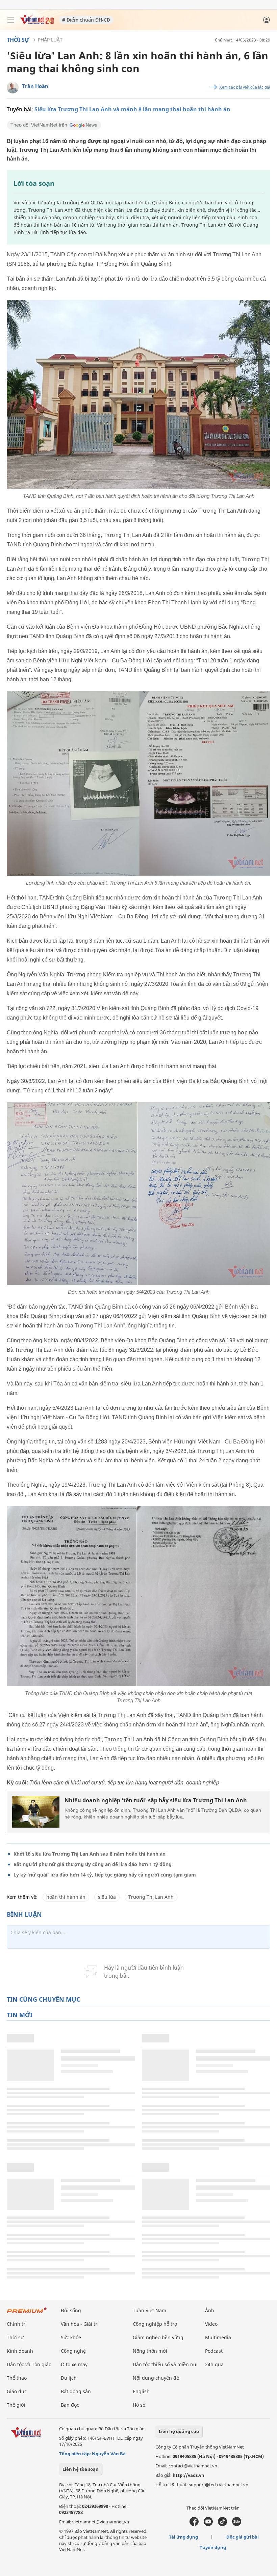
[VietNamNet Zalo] (237, 2524)
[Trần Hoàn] (13, 88)
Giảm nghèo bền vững (158, 2337)
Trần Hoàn (35, 86)
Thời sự (18, 40)
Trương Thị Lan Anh (151, 1897)
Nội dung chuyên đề (156, 2378)
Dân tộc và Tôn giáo (29, 2364)
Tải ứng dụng (183, 2537)
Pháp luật (50, 40)
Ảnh (210, 2310)
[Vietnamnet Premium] (27, 2313)
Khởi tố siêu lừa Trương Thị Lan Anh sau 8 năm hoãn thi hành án (90, 1854)
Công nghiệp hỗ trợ (155, 2324)
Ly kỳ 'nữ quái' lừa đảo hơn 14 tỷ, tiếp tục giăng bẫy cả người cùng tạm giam (105, 1875)
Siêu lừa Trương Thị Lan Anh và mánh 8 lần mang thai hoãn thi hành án (132, 109)
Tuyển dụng (213, 2547)
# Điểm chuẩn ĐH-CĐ (86, 20)
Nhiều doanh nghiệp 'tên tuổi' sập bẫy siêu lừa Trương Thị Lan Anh (156, 1800)
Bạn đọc (70, 2405)
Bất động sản (76, 2391)
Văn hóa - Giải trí (80, 2324)
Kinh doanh (20, 2351)
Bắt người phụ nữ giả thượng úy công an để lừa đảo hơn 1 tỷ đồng (93, 1864)
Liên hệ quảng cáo (179, 2431)
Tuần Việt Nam (149, 2310)
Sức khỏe (71, 2337)
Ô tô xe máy (74, 2364)
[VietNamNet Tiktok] (222, 2524)
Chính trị (17, 2324)
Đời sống (71, 2310)
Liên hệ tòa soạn (81, 2469)
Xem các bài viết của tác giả (245, 87)
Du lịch (69, 2378)
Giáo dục (17, 2391)
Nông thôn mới (150, 2351)
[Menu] (11, 20)
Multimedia (218, 2337)
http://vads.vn (188, 2475)
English (141, 2391)
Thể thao (17, 2378)
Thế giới (16, 2405)
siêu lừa (107, 1897)
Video (211, 2324)
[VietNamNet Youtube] (208, 2524)
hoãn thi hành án (66, 1897)
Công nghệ (73, 2351)
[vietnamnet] (37, 23)
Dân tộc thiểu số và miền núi (165, 2364)
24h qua (214, 2364)
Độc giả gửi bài (243, 2537)
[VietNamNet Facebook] (194, 2524)
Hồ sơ (139, 2405)
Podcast (214, 2351)
